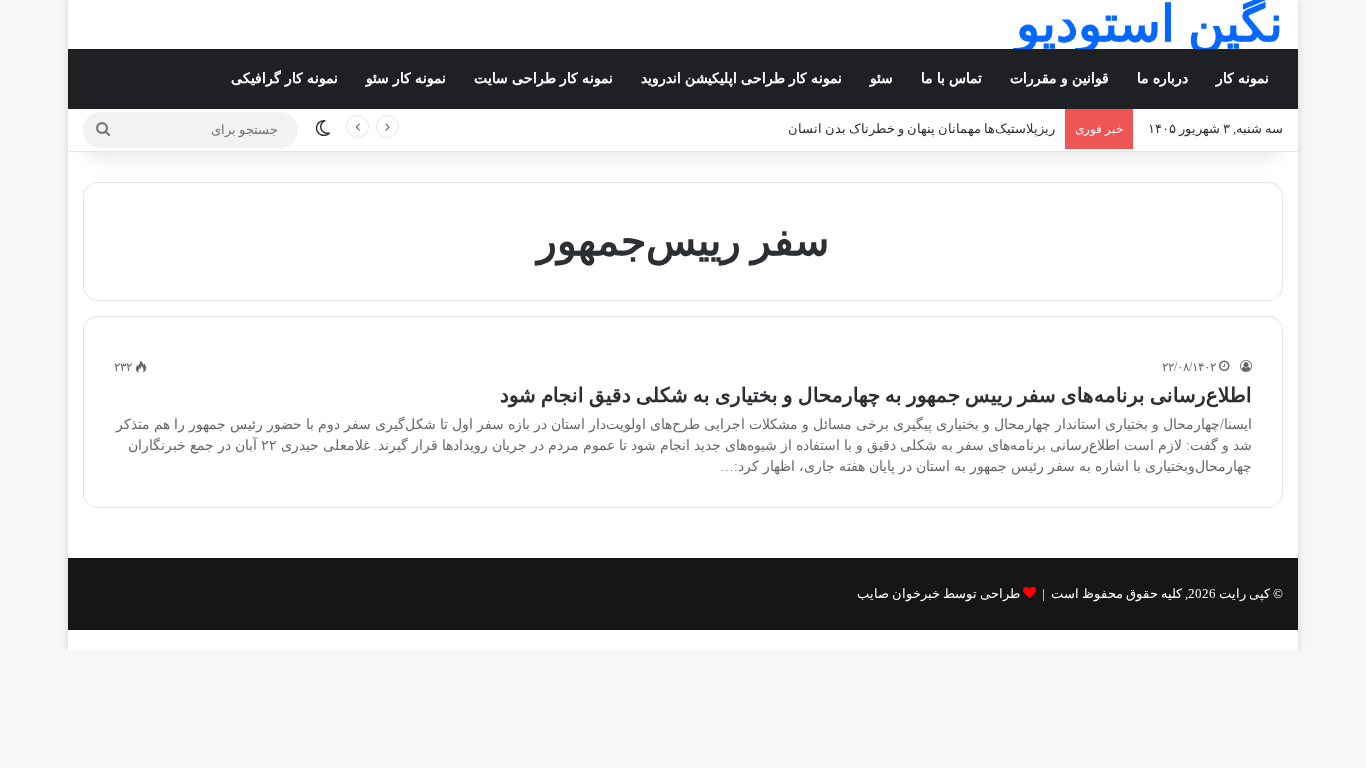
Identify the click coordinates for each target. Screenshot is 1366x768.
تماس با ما (951, 78)
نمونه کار (1242, 78)
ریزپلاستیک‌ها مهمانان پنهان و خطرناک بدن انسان (921, 128)
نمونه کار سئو (406, 78)
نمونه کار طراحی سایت (543, 78)
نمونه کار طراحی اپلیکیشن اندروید (741, 78)
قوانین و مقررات (1059, 78)
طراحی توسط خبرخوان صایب (938, 593)
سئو (881, 78)
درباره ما (1162, 78)
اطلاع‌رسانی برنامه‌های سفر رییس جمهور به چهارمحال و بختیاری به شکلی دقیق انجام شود (876, 395)
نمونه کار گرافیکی (284, 78)
